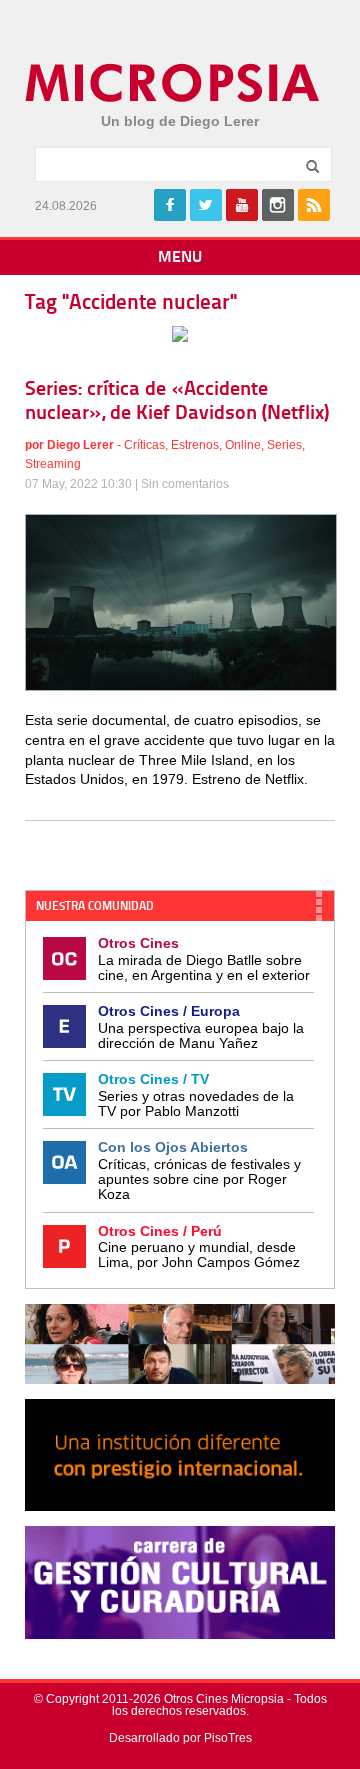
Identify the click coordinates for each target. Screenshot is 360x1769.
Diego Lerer (80, 445)
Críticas (144, 445)
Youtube (242, 205)
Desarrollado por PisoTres (180, 1738)
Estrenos (195, 445)
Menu (180, 258)
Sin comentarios (185, 484)
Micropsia (173, 83)
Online (243, 445)
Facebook (170, 205)
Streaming (53, 464)
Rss (314, 205)
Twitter (206, 205)
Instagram (278, 205)
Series (284, 445)
